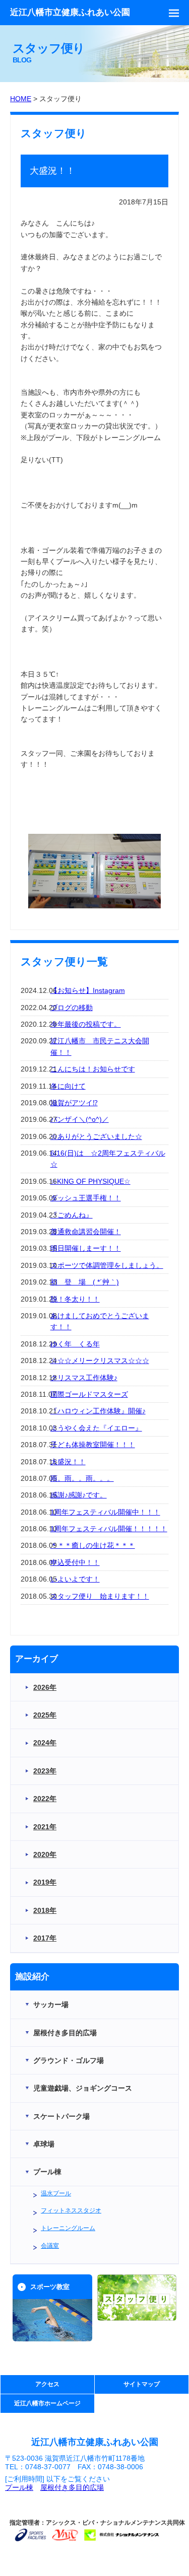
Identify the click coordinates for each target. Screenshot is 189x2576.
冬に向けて (68, 1086)
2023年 (45, 1771)
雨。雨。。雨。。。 (82, 1478)
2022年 (45, 1799)
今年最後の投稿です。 (86, 1024)
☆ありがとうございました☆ (96, 1136)
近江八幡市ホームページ (47, 2403)
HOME (21, 99)
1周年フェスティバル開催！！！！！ (109, 1529)
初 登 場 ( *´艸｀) (85, 1282)
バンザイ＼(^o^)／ (80, 1119)
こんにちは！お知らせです (93, 1069)
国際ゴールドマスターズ (89, 1394)
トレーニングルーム (68, 2228)
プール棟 (19, 2487)
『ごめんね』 (72, 1215)
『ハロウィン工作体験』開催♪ (98, 1411)
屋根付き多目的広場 (72, 2487)
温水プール (56, 2193)
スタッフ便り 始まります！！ (100, 1596)
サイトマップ (142, 2384)
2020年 (45, 1854)
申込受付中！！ (75, 1562)
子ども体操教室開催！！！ (93, 1445)
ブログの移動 (72, 1008)
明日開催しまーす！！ (86, 1248)
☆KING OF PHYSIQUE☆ (90, 1181)
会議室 (50, 2246)
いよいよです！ (75, 1579)
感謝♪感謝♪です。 (79, 1495)
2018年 (45, 1910)
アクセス (47, 2384)
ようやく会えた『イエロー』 (96, 1428)
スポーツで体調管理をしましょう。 (107, 1265)
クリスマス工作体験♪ (84, 1378)
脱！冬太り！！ (75, 1299)
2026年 (45, 1687)
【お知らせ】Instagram (88, 990)
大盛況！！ (68, 1462)
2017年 (45, 1938)
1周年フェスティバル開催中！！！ (105, 1512)
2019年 (45, 1882)
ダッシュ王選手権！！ (86, 1198)
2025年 (45, 1715)
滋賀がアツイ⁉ (74, 1103)
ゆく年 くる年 (75, 1344)
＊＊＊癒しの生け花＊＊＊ (93, 1545)
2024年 (45, 1743)
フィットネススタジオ (71, 2210)
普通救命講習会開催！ (86, 1232)
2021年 (45, 1827)
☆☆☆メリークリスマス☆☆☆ (100, 1361)
